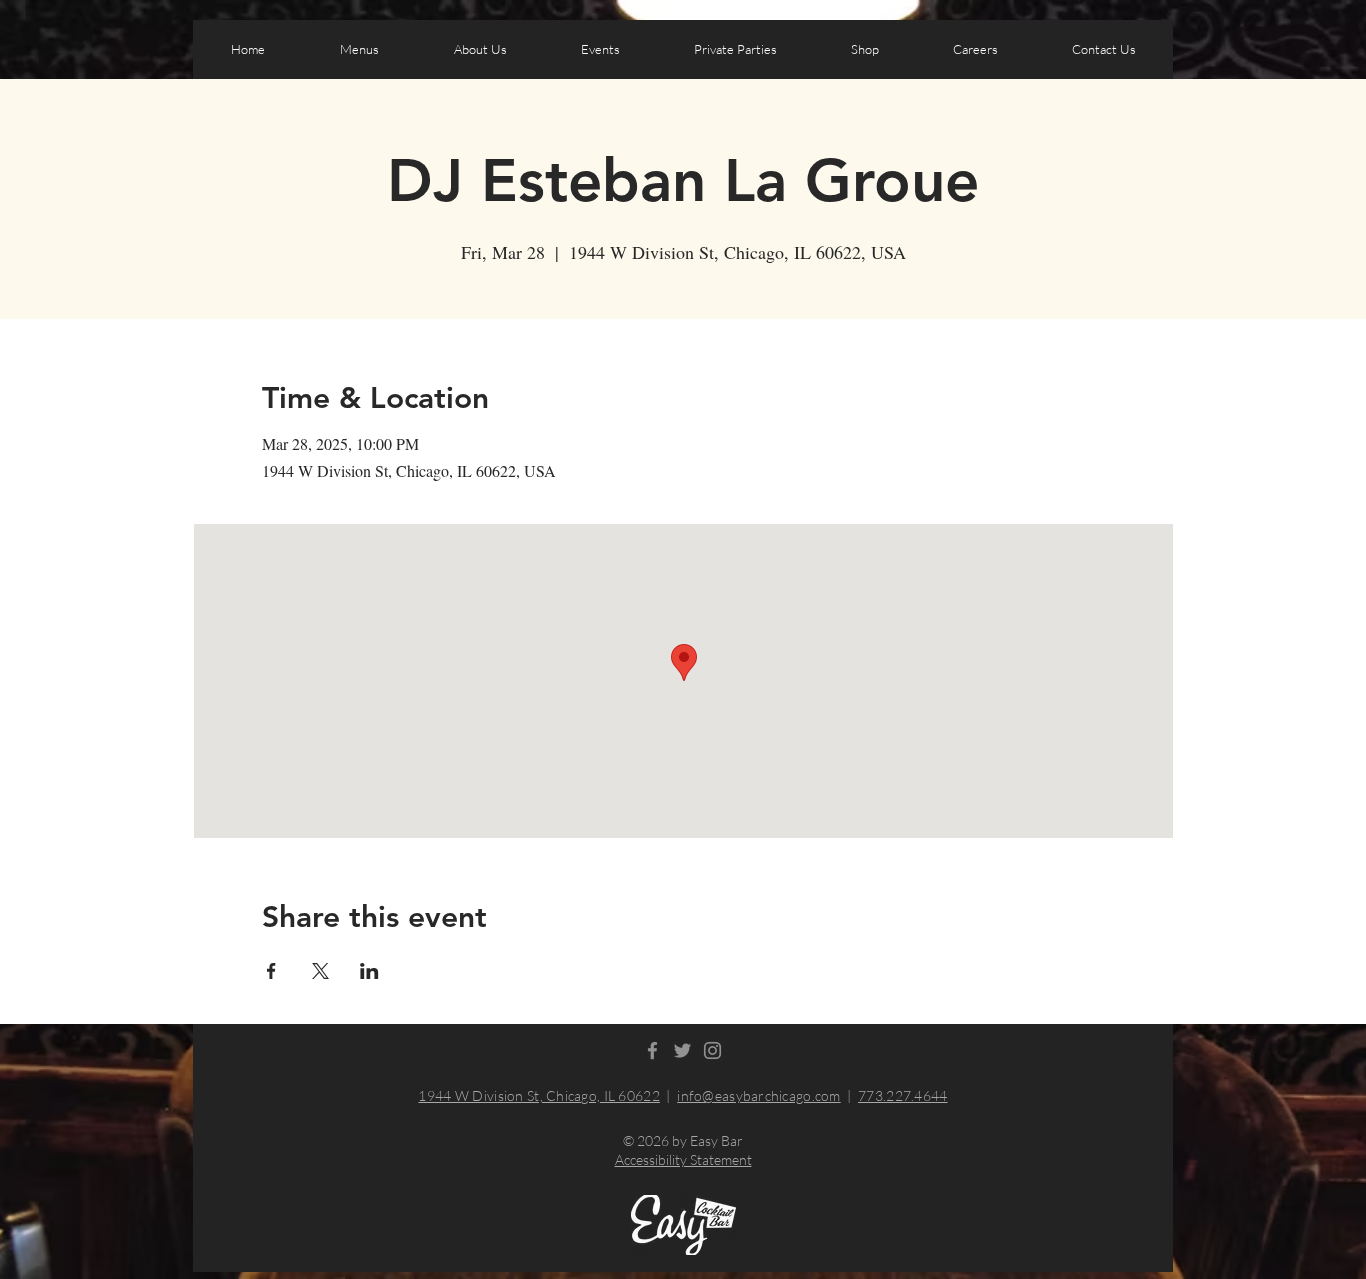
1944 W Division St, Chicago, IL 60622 (538, 1095)
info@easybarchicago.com (758, 1095)
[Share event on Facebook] (271, 971)
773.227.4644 (902, 1095)
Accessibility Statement (683, 1159)
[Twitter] (682, 1050)
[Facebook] (652, 1050)
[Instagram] (712, 1050)
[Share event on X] (320, 971)
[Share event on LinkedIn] (369, 971)
